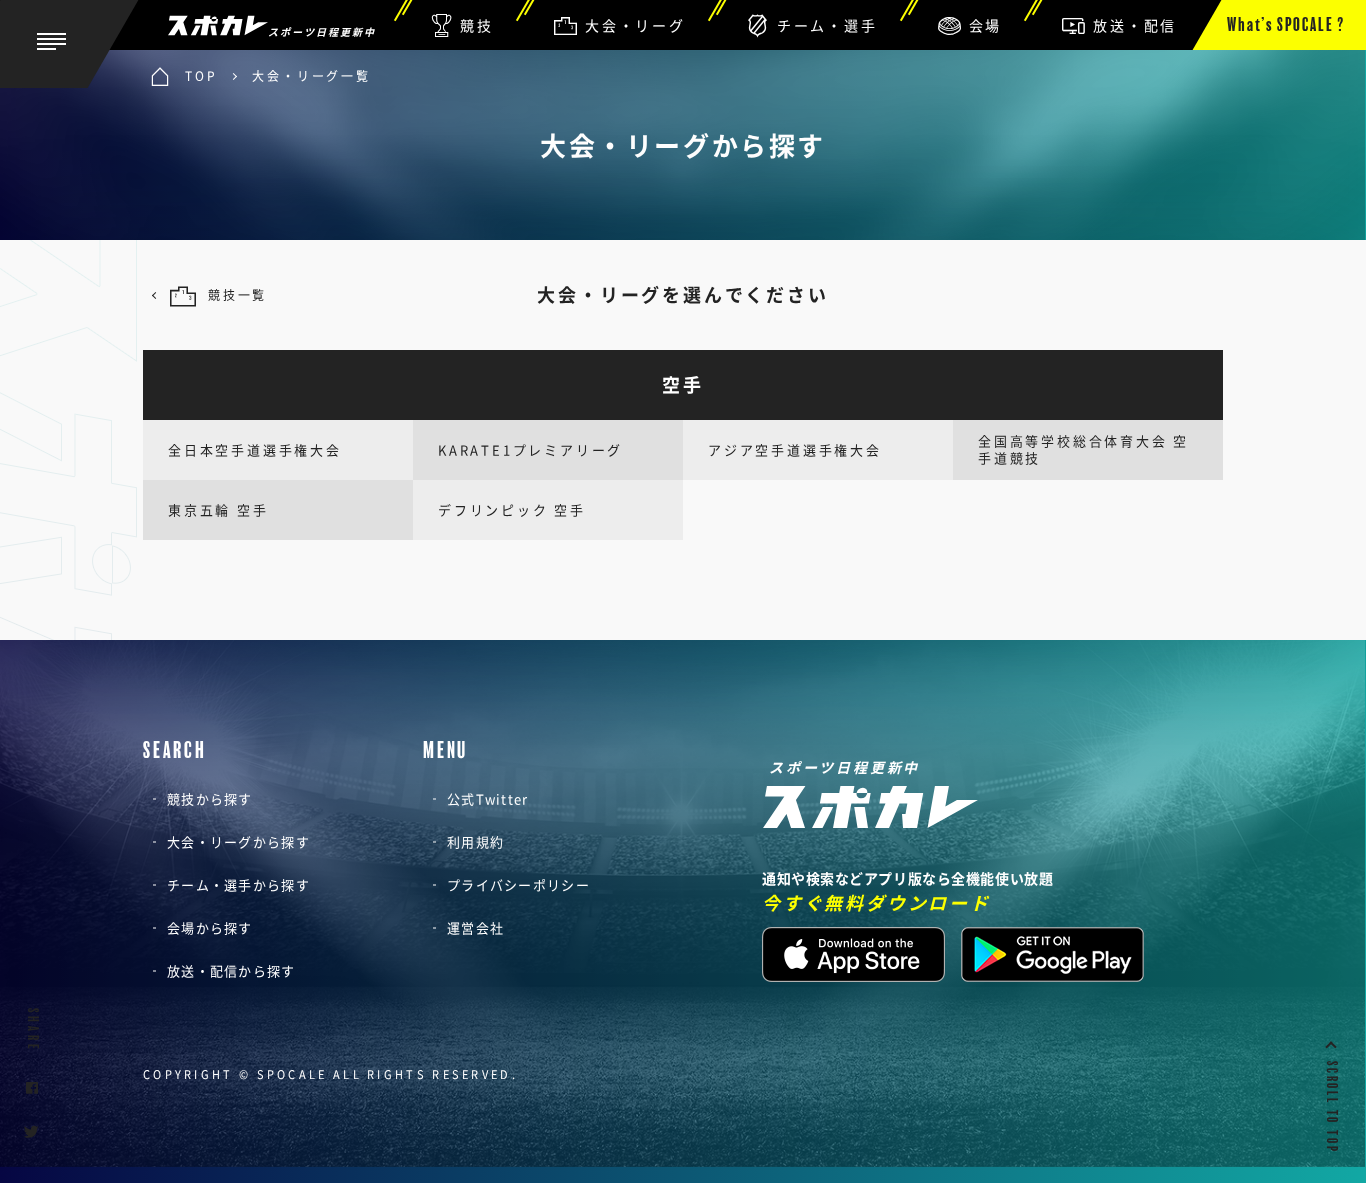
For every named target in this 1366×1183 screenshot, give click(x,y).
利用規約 (475, 841)
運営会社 (475, 927)
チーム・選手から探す (238, 884)
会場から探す (210, 927)
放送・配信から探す (231, 970)
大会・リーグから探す (238, 841)
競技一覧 (237, 295)
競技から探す (210, 798)
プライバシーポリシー (518, 884)
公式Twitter (488, 798)
